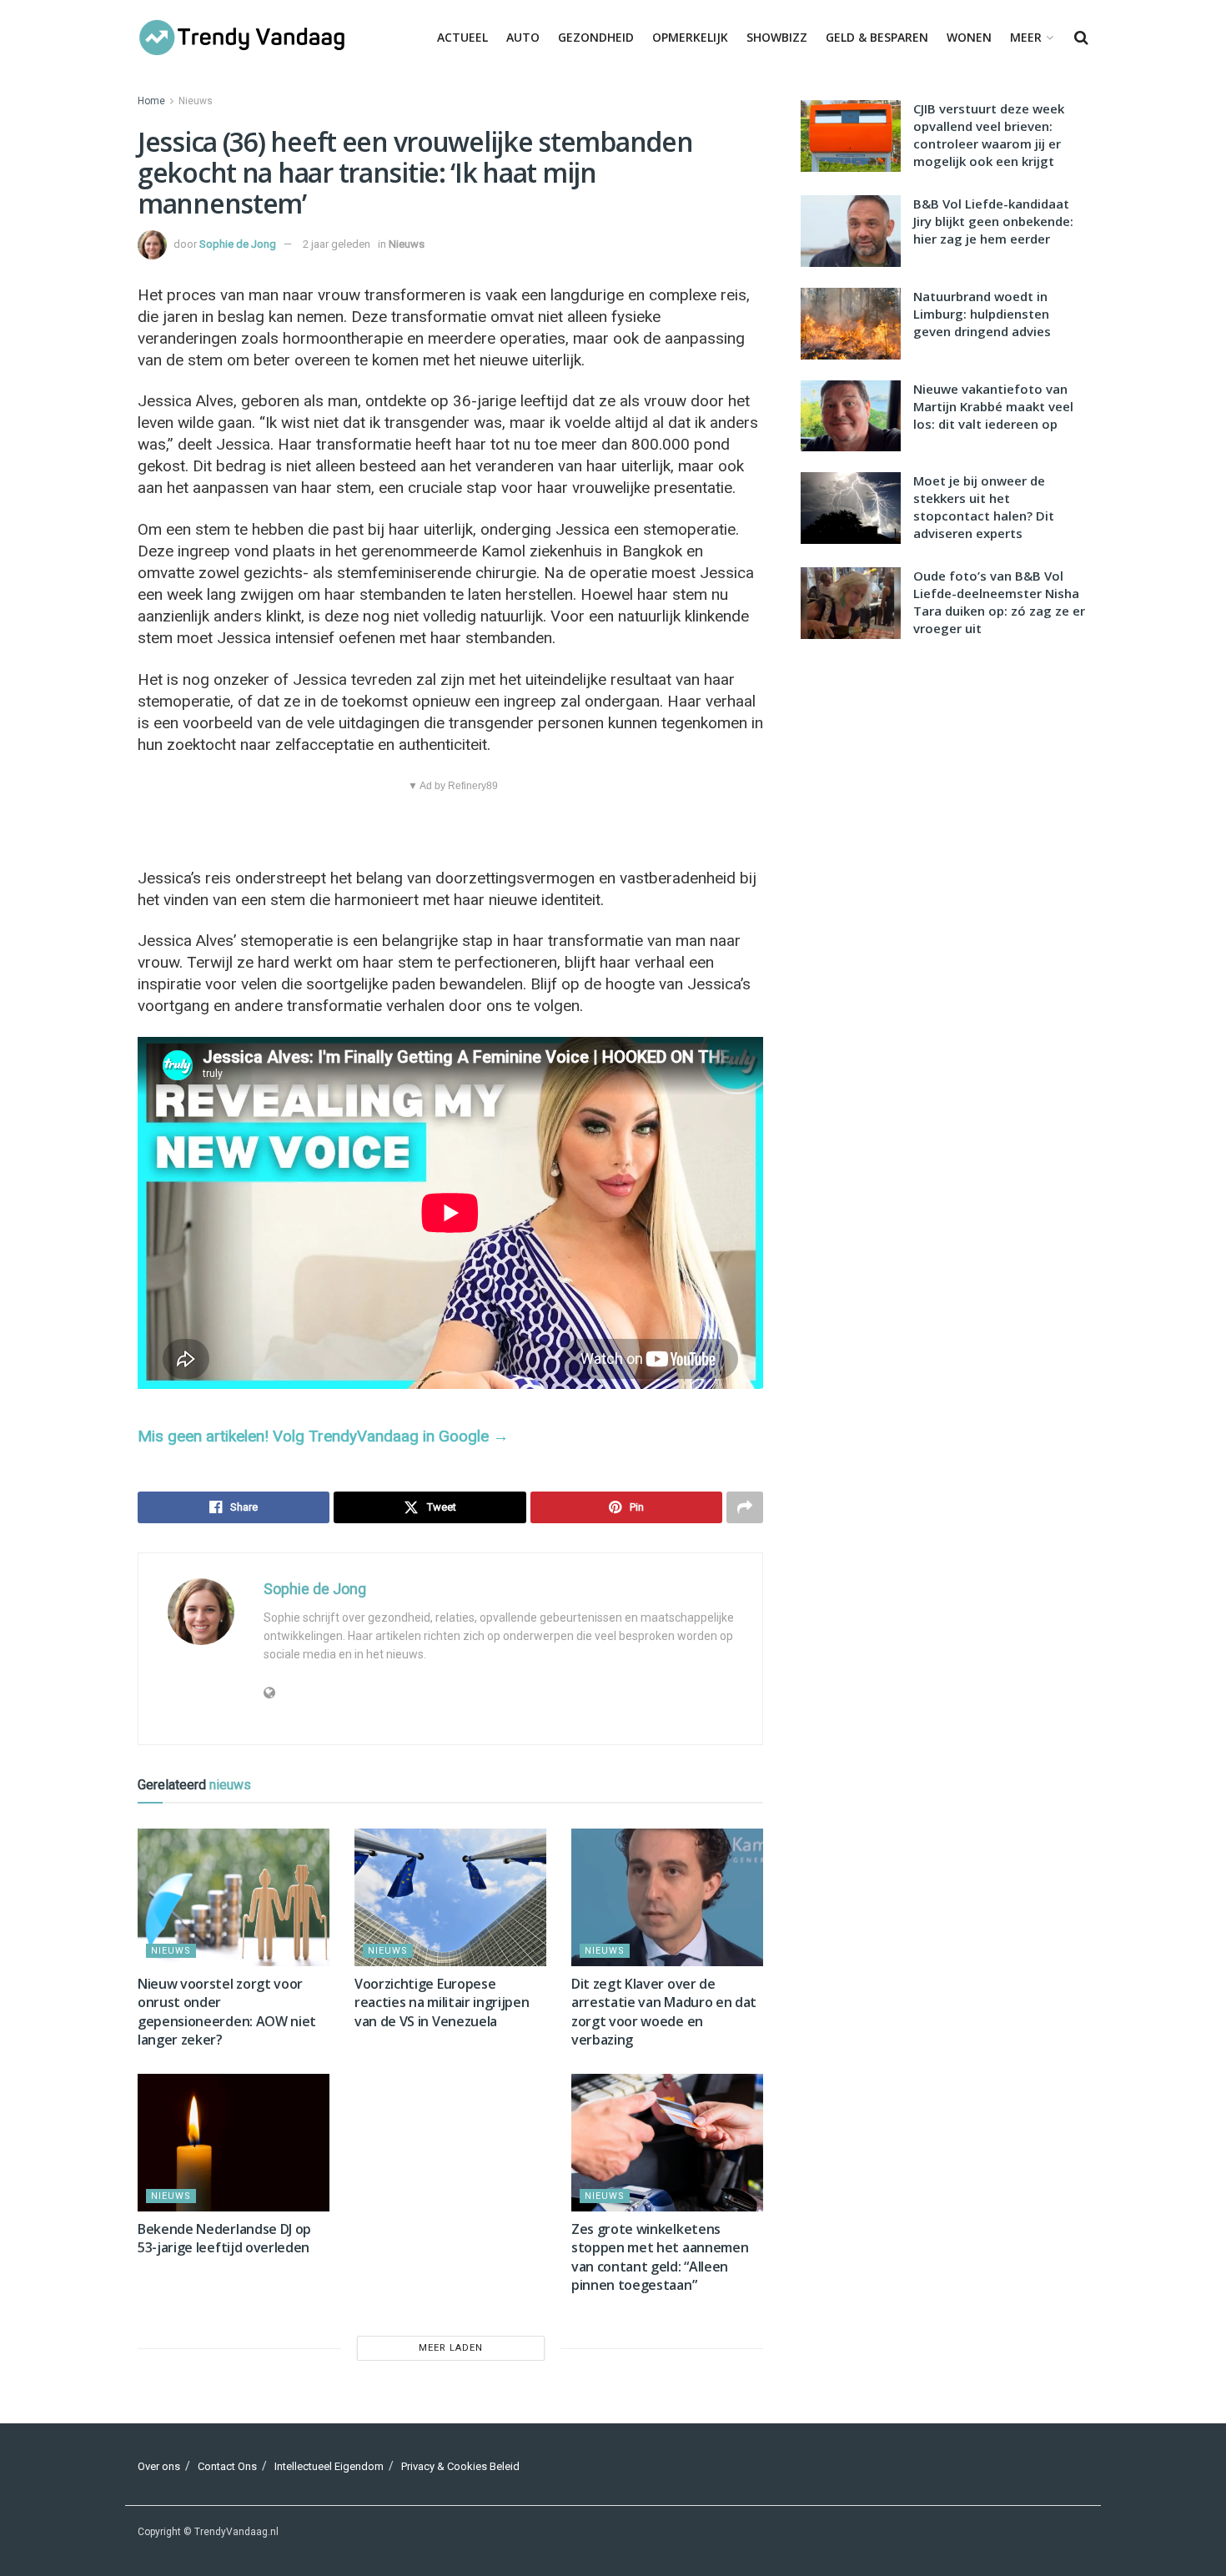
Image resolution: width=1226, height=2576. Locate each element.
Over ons (159, 2466)
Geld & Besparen (877, 37)
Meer (1026, 37)
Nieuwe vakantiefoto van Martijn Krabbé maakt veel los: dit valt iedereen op (993, 406)
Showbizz (777, 37)
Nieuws (196, 101)
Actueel (462, 37)
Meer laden (451, 2348)
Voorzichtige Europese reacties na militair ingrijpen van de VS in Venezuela (442, 2002)
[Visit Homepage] (242, 38)
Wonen (969, 37)
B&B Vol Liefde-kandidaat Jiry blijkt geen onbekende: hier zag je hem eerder (993, 221)
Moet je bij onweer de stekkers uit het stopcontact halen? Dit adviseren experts (984, 507)
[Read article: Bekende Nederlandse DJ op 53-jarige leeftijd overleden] (234, 2142)
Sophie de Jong (238, 244)
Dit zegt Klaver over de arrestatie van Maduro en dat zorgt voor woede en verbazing (664, 2012)
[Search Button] (1081, 38)
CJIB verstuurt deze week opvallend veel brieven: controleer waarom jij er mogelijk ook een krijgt (989, 135)
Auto (523, 37)
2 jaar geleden (337, 244)
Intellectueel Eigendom (329, 2466)
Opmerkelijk (690, 37)
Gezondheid (596, 37)
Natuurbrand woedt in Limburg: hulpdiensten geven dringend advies (982, 314)
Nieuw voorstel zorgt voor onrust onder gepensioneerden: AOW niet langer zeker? (227, 2012)
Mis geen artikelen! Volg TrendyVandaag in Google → (323, 1436)
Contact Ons (227, 2466)
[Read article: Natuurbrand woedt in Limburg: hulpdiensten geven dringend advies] (851, 324)
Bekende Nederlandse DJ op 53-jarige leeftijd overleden (224, 2238)
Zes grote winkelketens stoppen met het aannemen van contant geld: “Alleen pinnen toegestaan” (660, 2257)
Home (151, 101)
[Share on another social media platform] (745, 1507)
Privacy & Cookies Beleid (460, 2466)
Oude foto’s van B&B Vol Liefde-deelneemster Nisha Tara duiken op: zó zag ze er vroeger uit (999, 602)
